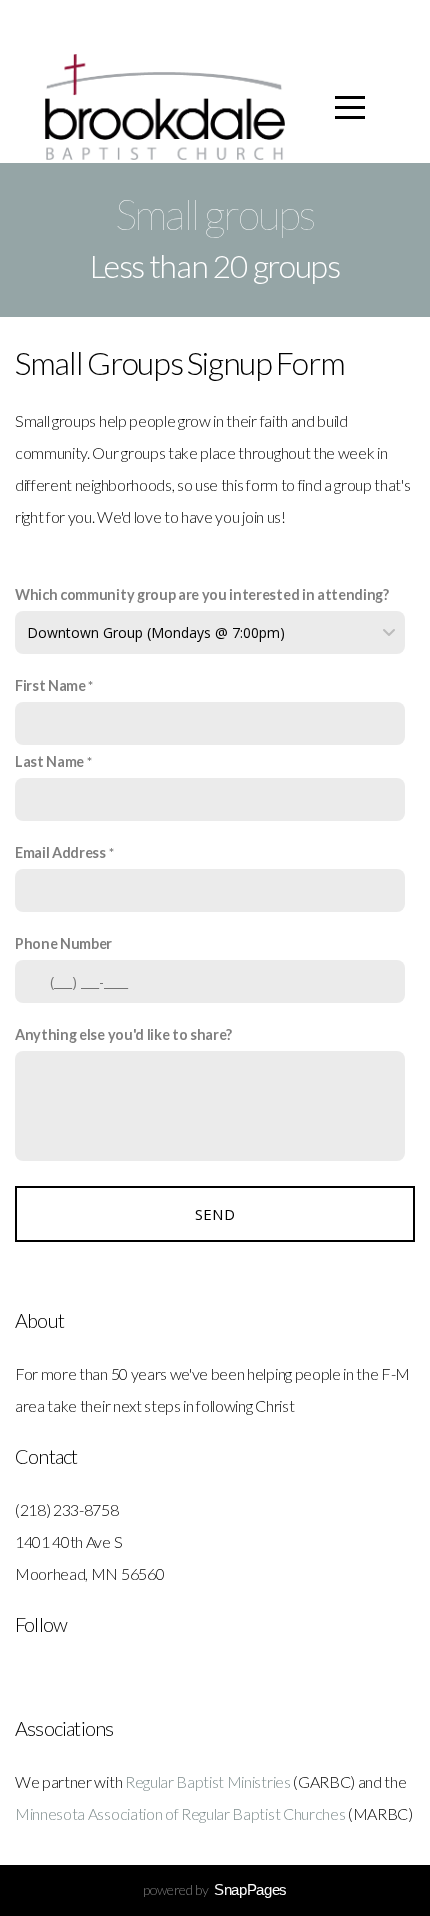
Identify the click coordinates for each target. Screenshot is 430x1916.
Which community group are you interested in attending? (202, 594)
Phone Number (63, 943)
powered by (215, 1889)
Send (215, 1214)
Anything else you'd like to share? (123, 1034)
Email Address (60, 852)
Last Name (49, 761)
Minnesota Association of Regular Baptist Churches (180, 1813)
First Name (50, 685)
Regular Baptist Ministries (208, 1781)
